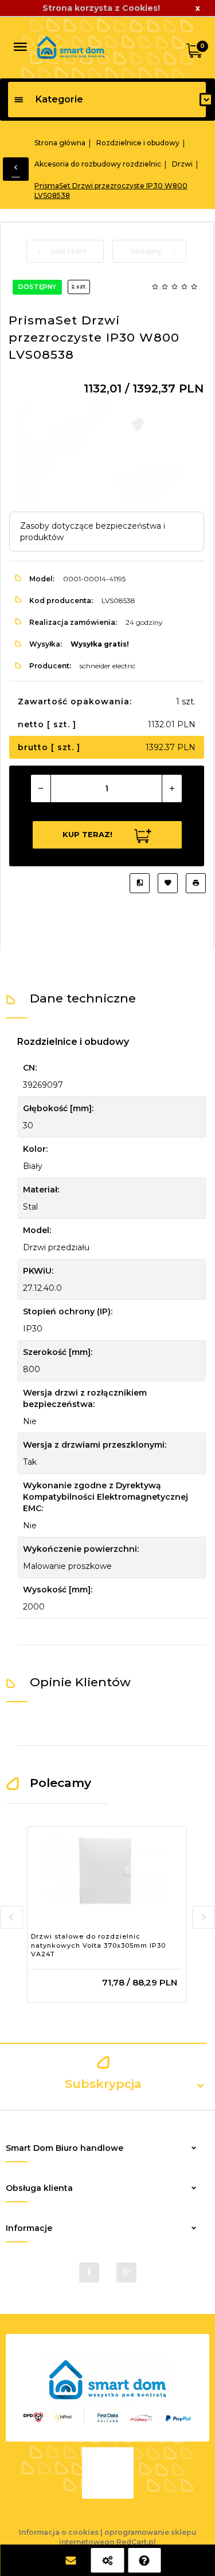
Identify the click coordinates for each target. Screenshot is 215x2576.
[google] (126, 2272)
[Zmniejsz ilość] (41, 788)
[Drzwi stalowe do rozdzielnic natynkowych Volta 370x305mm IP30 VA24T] (106, 1871)
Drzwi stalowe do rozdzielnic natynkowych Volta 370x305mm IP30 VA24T (98, 1945)
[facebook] (89, 2272)
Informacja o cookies (59, 2532)
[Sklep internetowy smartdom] (71, 47)
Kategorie (59, 99)
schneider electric (107, 666)
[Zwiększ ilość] (172, 788)
